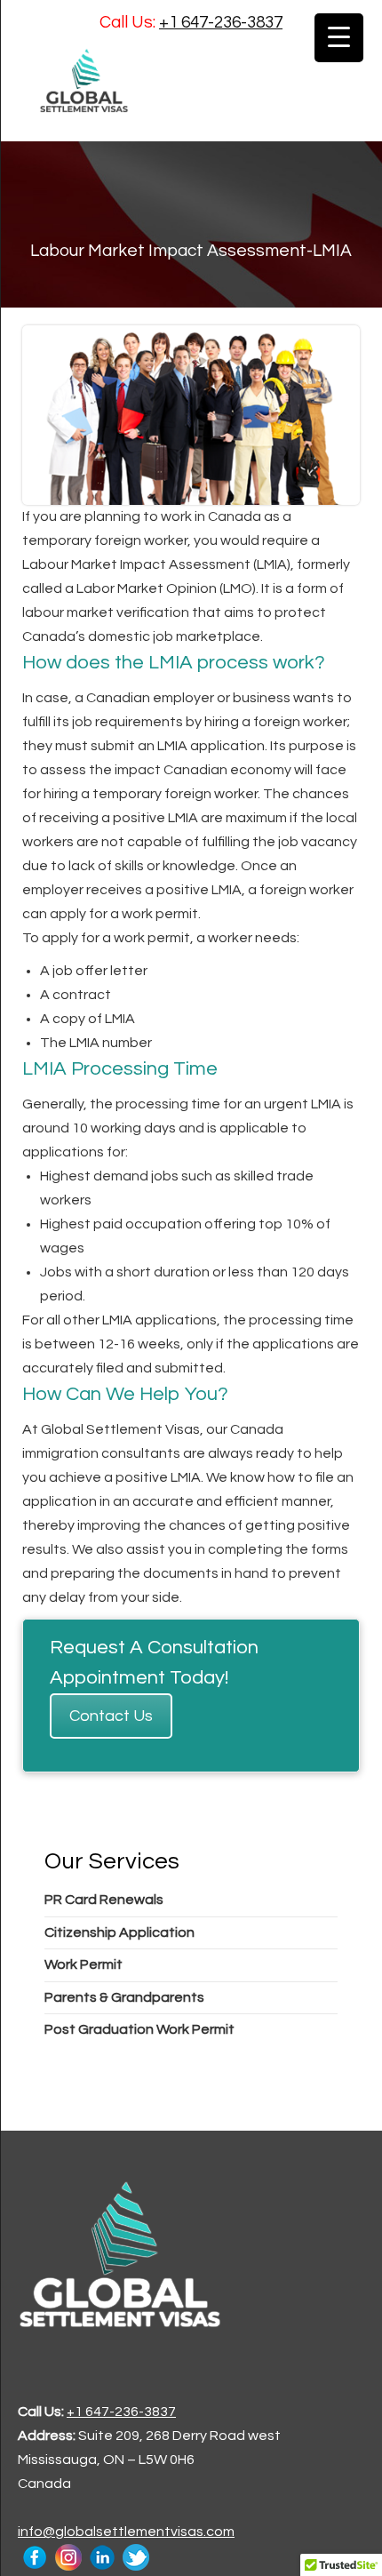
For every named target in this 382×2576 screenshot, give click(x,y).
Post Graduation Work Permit (139, 2029)
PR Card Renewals (104, 1900)
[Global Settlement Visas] (191, 80)
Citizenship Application (119, 1932)
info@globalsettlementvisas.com (126, 2532)
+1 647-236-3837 (221, 22)
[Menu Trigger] (339, 38)
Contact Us (111, 1716)
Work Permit (84, 1964)
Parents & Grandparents (124, 1997)
